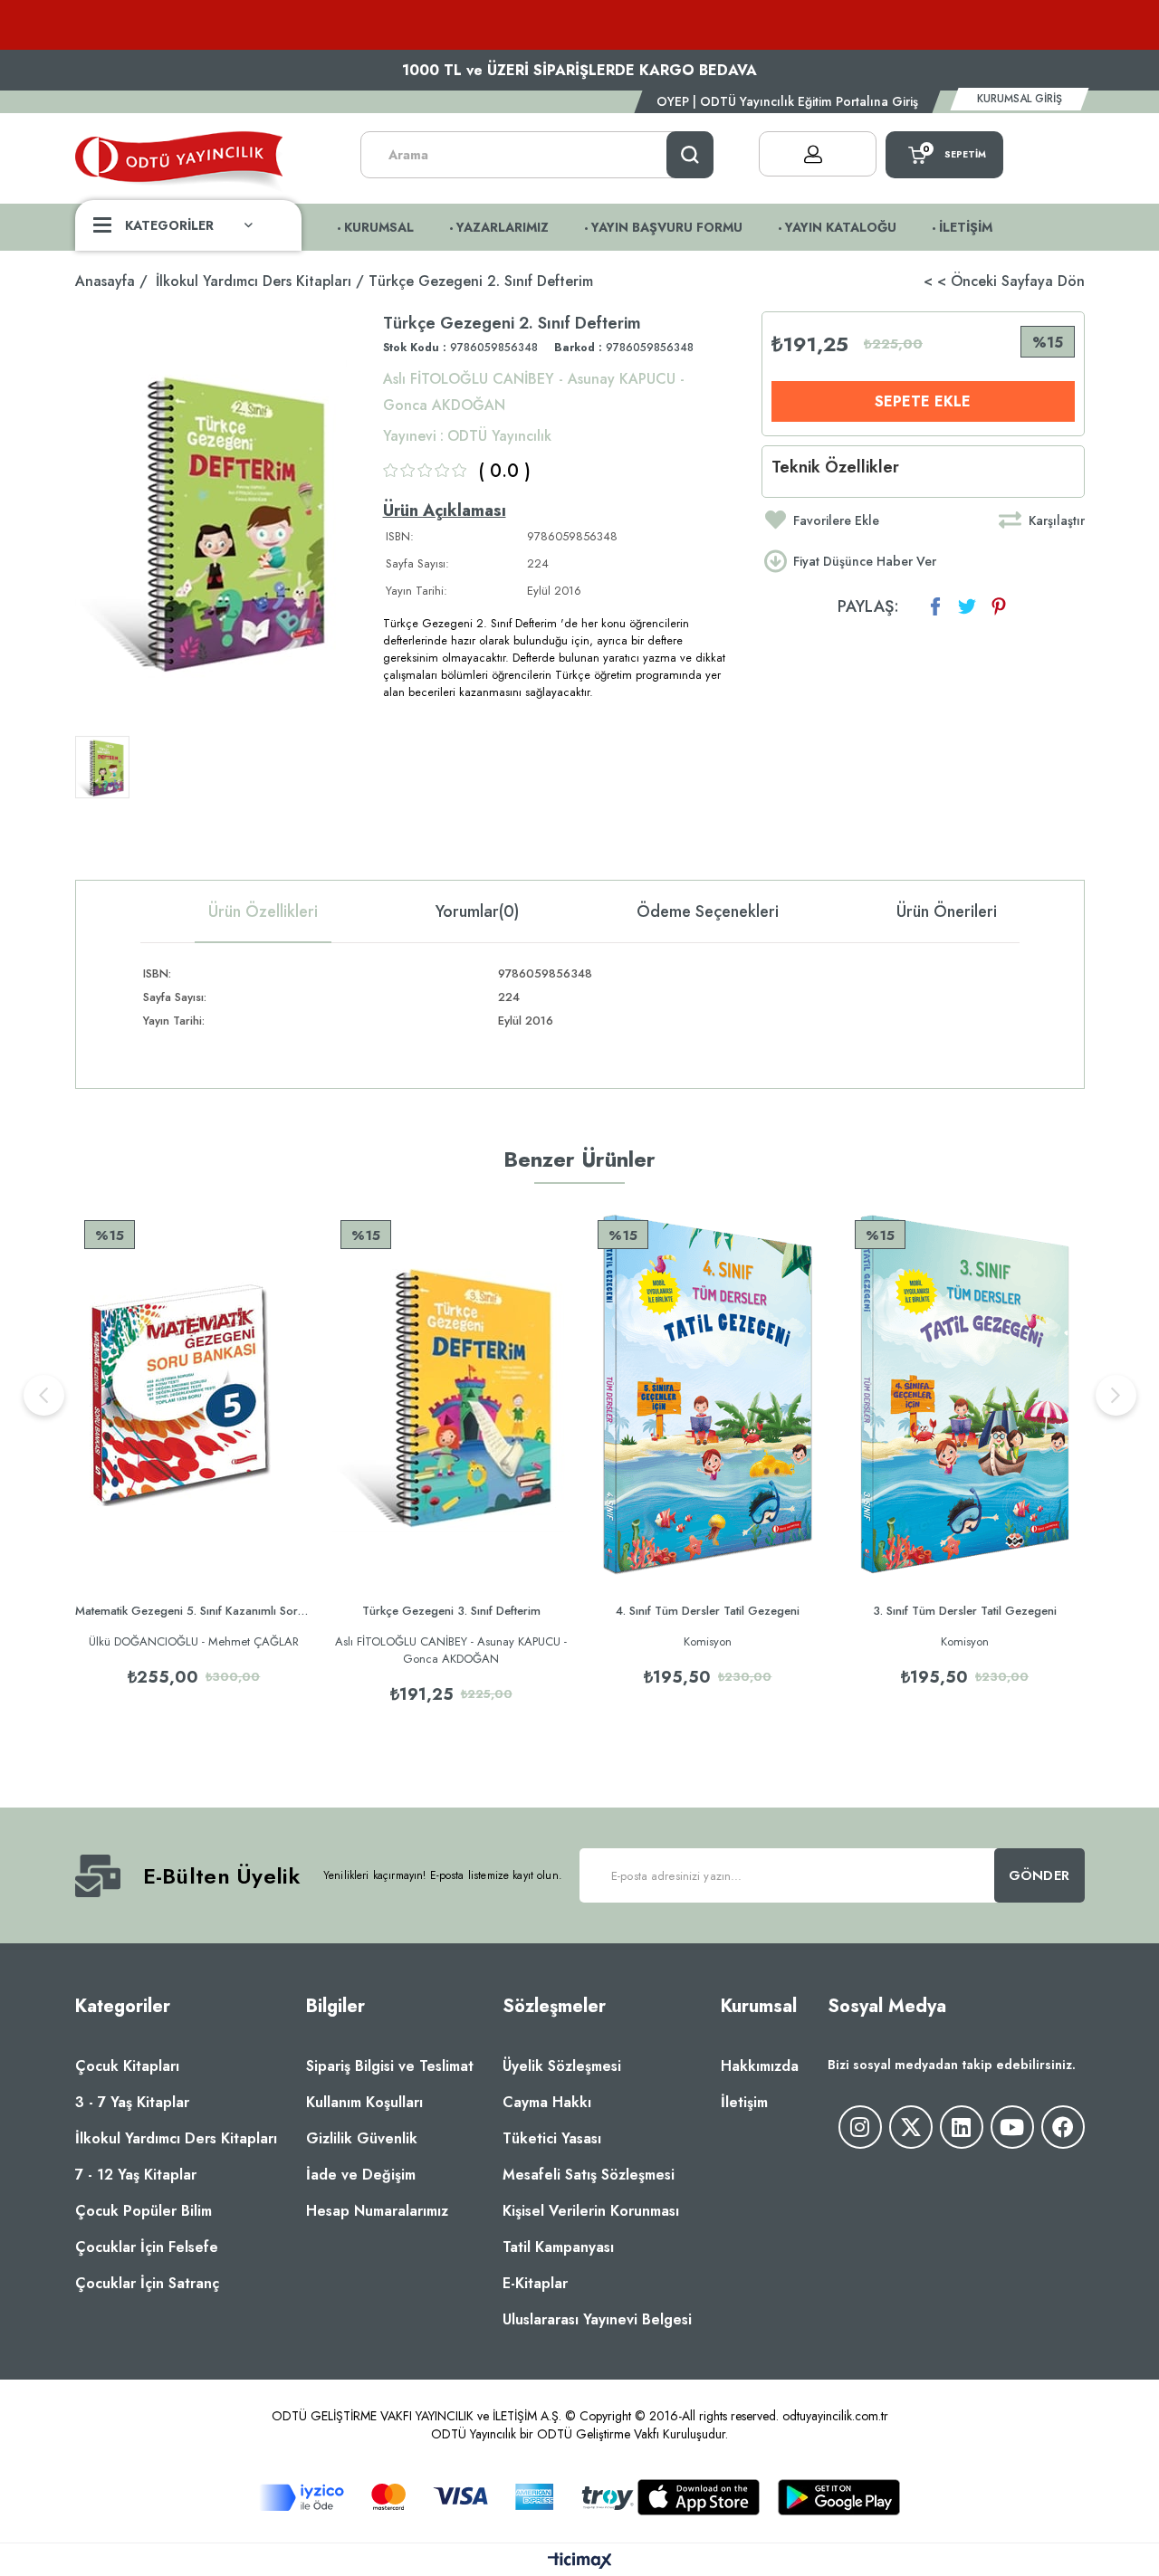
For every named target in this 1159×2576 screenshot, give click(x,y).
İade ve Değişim (361, 2175)
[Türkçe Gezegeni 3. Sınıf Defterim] (451, 1394)
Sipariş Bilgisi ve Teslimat (390, 2066)
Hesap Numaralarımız (377, 2211)
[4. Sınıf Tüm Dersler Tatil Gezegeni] (708, 1394)
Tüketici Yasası (552, 2138)
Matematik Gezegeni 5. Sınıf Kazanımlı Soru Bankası (195, 1611)
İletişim (744, 2102)
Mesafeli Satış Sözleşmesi (589, 2175)
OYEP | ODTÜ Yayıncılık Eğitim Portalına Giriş (787, 101)
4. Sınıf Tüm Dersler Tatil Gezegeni (708, 1611)
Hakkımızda (760, 2066)
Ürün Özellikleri (263, 911)
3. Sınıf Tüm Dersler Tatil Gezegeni (965, 1611)
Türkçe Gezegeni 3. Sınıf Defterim (451, 1611)
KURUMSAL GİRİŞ (1020, 99)
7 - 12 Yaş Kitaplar (136, 2175)
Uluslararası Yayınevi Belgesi (597, 2319)
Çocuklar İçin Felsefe (147, 2247)
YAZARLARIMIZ (503, 227)
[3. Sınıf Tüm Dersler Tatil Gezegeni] (965, 1394)
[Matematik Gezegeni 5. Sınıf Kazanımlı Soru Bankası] (195, 1394)
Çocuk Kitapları (127, 2066)
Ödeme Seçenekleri (708, 911)
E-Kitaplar (535, 2283)
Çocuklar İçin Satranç (147, 2283)
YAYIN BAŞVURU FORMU (667, 227)
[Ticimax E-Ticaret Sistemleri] (580, 2562)
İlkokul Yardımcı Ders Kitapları (176, 2138)
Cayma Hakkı (547, 2102)
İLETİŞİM (966, 227)
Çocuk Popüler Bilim (144, 2211)
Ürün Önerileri (947, 911)
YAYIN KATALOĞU (841, 227)
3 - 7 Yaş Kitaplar (132, 2102)
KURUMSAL (379, 227)
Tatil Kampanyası (558, 2247)
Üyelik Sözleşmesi (562, 2066)
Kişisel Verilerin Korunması (591, 2211)
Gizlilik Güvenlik (362, 2138)
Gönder (1039, 1875)
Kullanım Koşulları (364, 2102)
